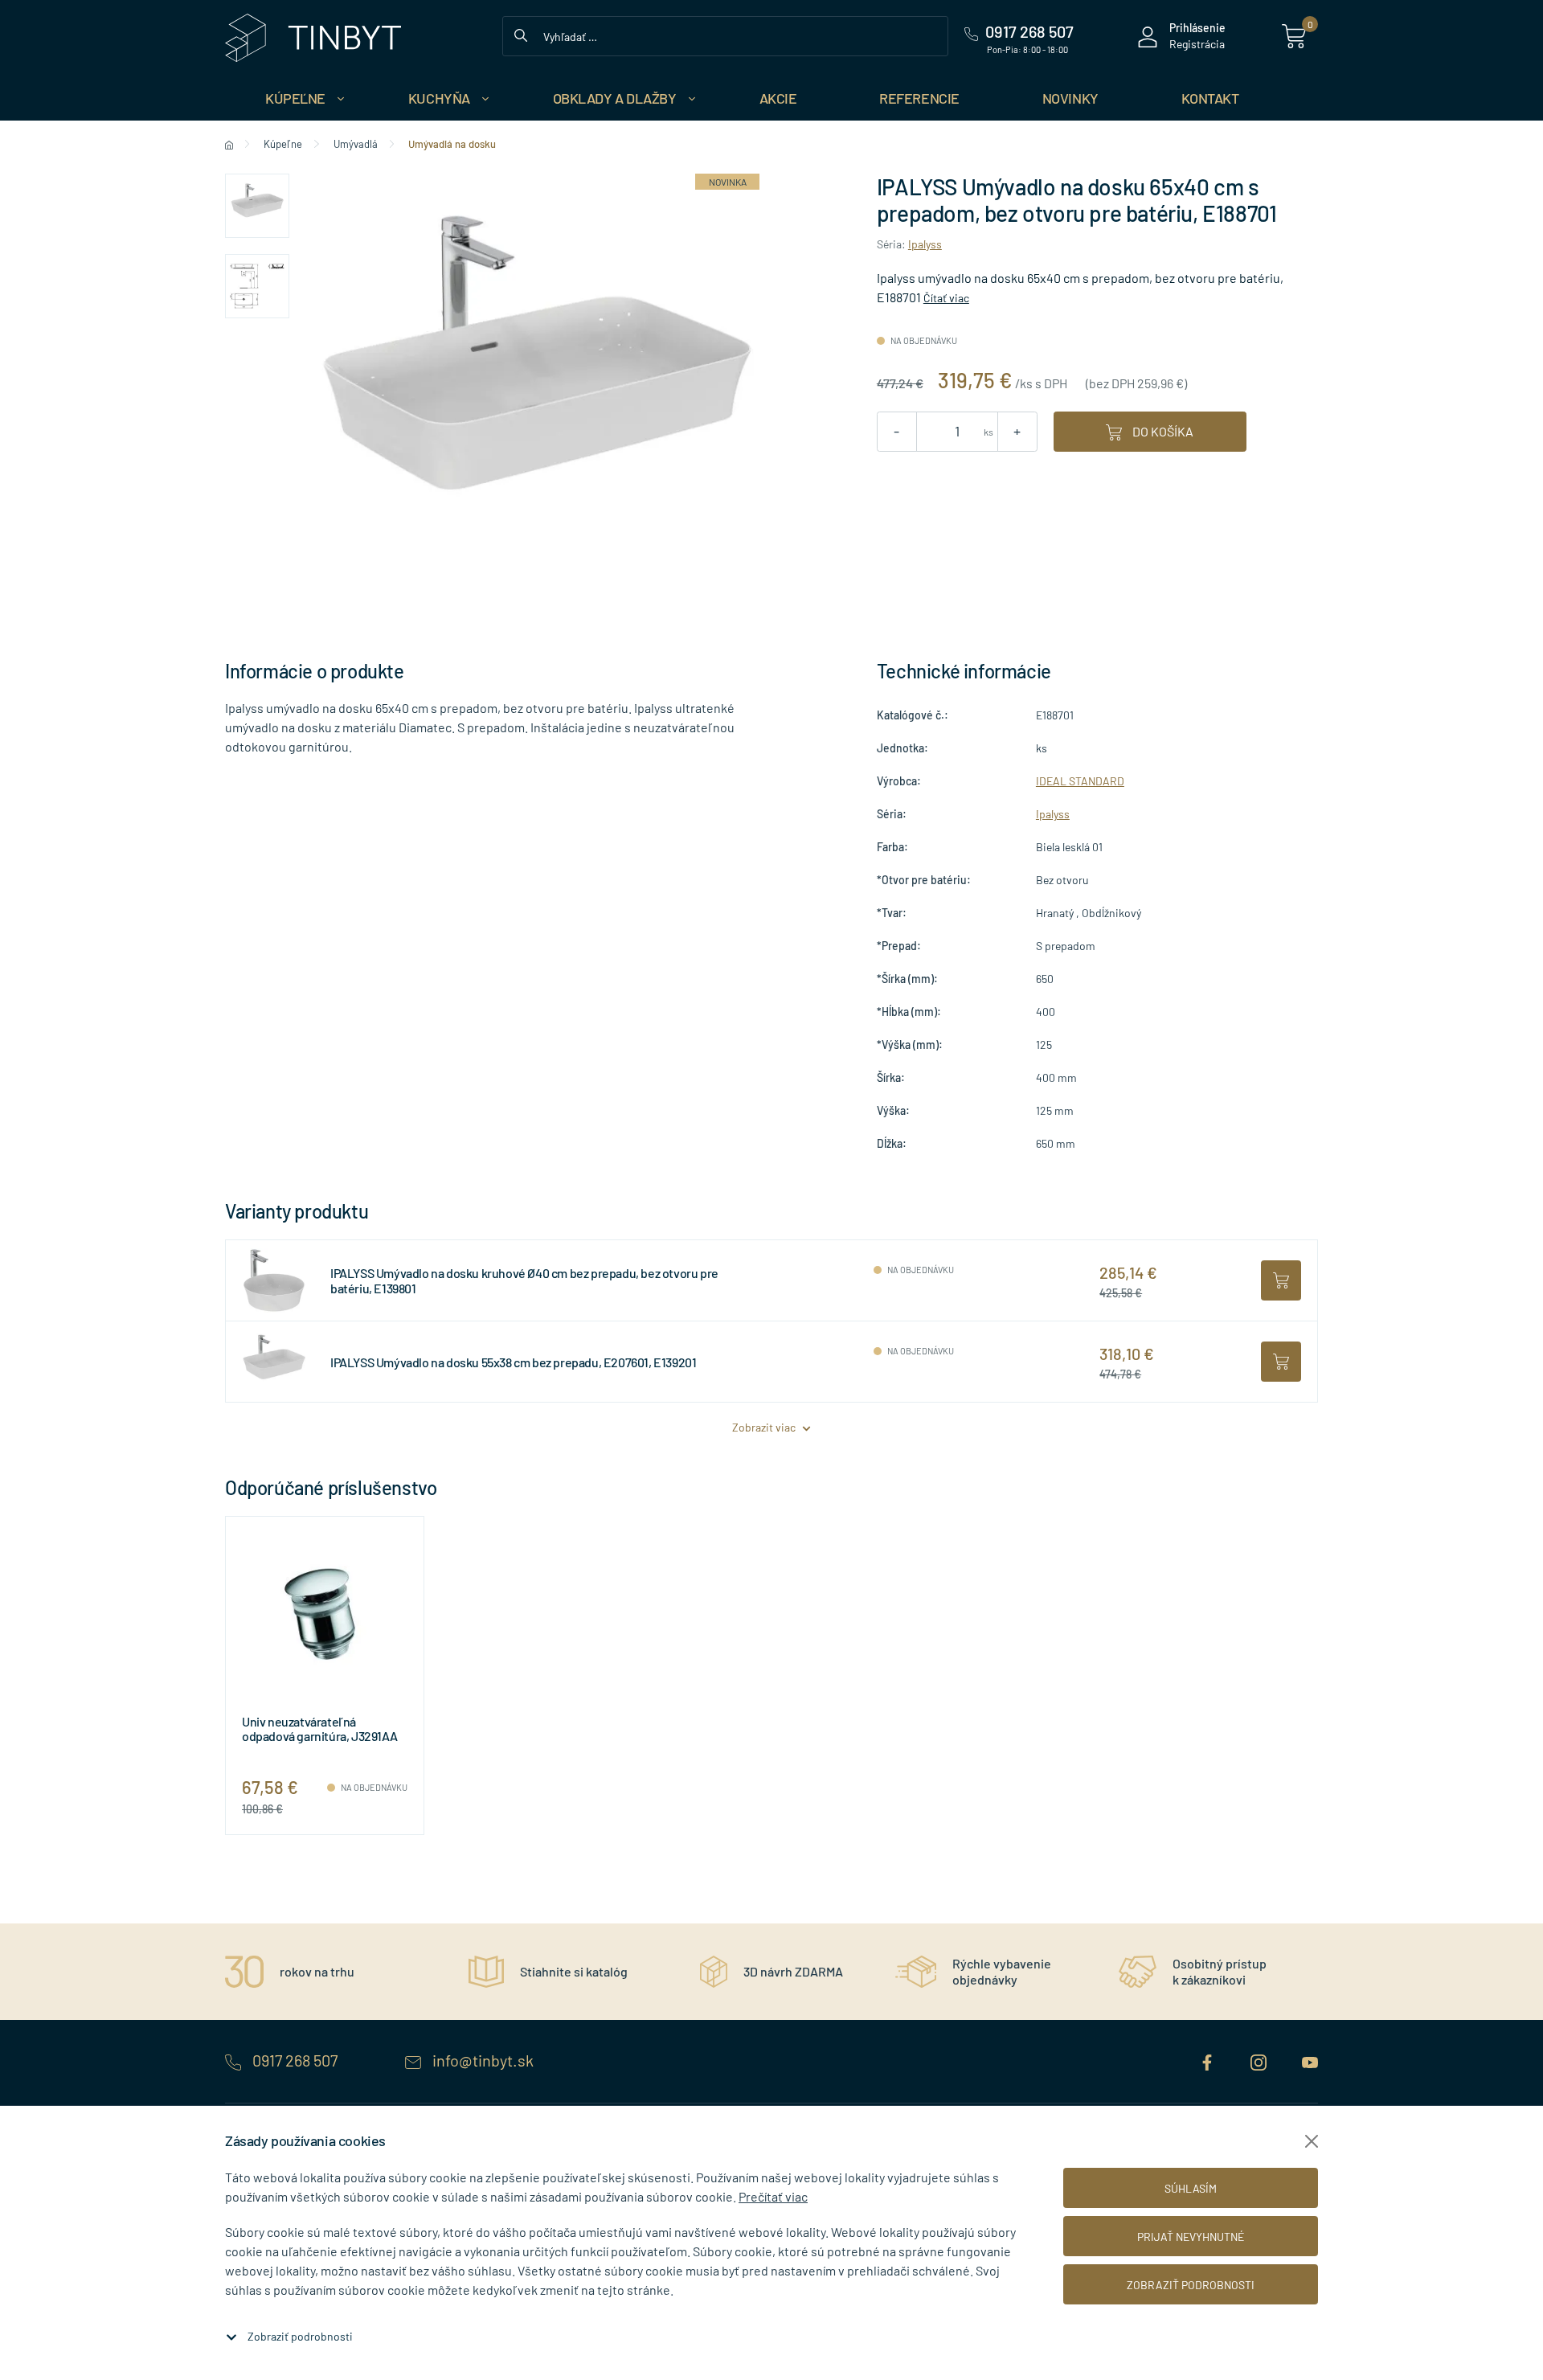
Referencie (919, 98)
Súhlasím (1191, 2188)
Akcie (778, 98)
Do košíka (1162, 431)
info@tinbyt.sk (481, 2060)
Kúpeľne (295, 98)
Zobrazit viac (765, 1427)
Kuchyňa (439, 98)
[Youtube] (1310, 2060)
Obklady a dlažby (615, 98)
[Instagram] (1260, 2060)
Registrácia (1197, 44)
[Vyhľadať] (521, 34)
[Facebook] (1209, 2060)
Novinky (1070, 98)
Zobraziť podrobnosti (300, 2336)
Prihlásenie (1197, 28)
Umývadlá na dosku (452, 144)
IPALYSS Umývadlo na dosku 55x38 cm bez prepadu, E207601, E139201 (513, 1362)
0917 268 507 (295, 2060)
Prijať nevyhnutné (1191, 2237)
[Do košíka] (1281, 1280)
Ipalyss (925, 244)
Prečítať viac (773, 2196)
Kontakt (1210, 98)
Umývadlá (356, 144)
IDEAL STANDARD (1080, 781)
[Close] (1312, 2141)
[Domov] (229, 144)
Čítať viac (946, 298)
